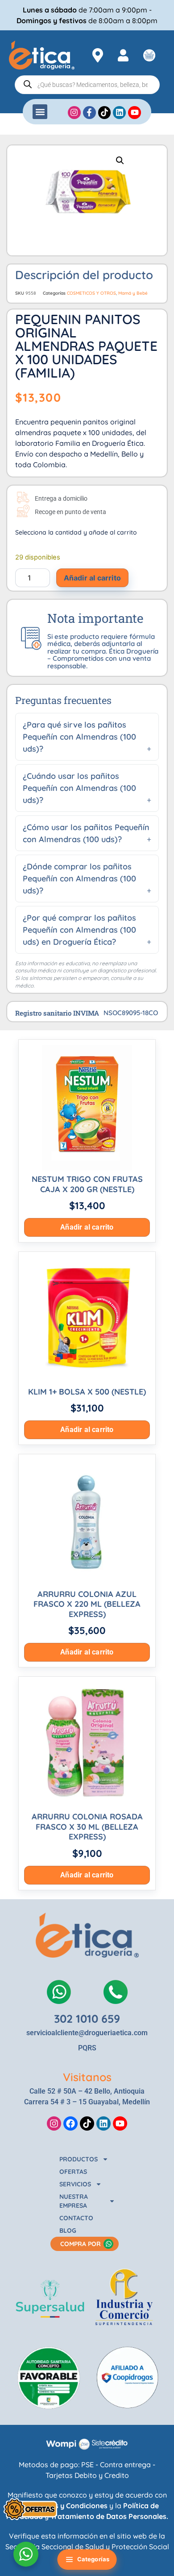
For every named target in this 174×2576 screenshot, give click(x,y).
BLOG (68, 2230)
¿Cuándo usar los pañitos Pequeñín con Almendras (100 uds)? (79, 788)
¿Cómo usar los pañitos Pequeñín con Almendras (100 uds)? (86, 833)
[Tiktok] (87, 2123)
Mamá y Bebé (133, 293)
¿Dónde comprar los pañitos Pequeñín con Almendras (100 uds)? (79, 879)
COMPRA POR (81, 2244)
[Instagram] (54, 2123)
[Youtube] (120, 2123)
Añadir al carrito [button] (87, 1227)
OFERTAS (73, 2172)
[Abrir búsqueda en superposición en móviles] (87, 85)
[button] (40, 112)
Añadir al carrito (92, 578)
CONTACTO (76, 2218)
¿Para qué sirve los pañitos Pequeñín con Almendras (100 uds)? (79, 737)
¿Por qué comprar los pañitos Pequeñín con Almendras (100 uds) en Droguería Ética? (79, 930)
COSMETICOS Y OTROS (91, 293)
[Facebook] (70, 2123)
